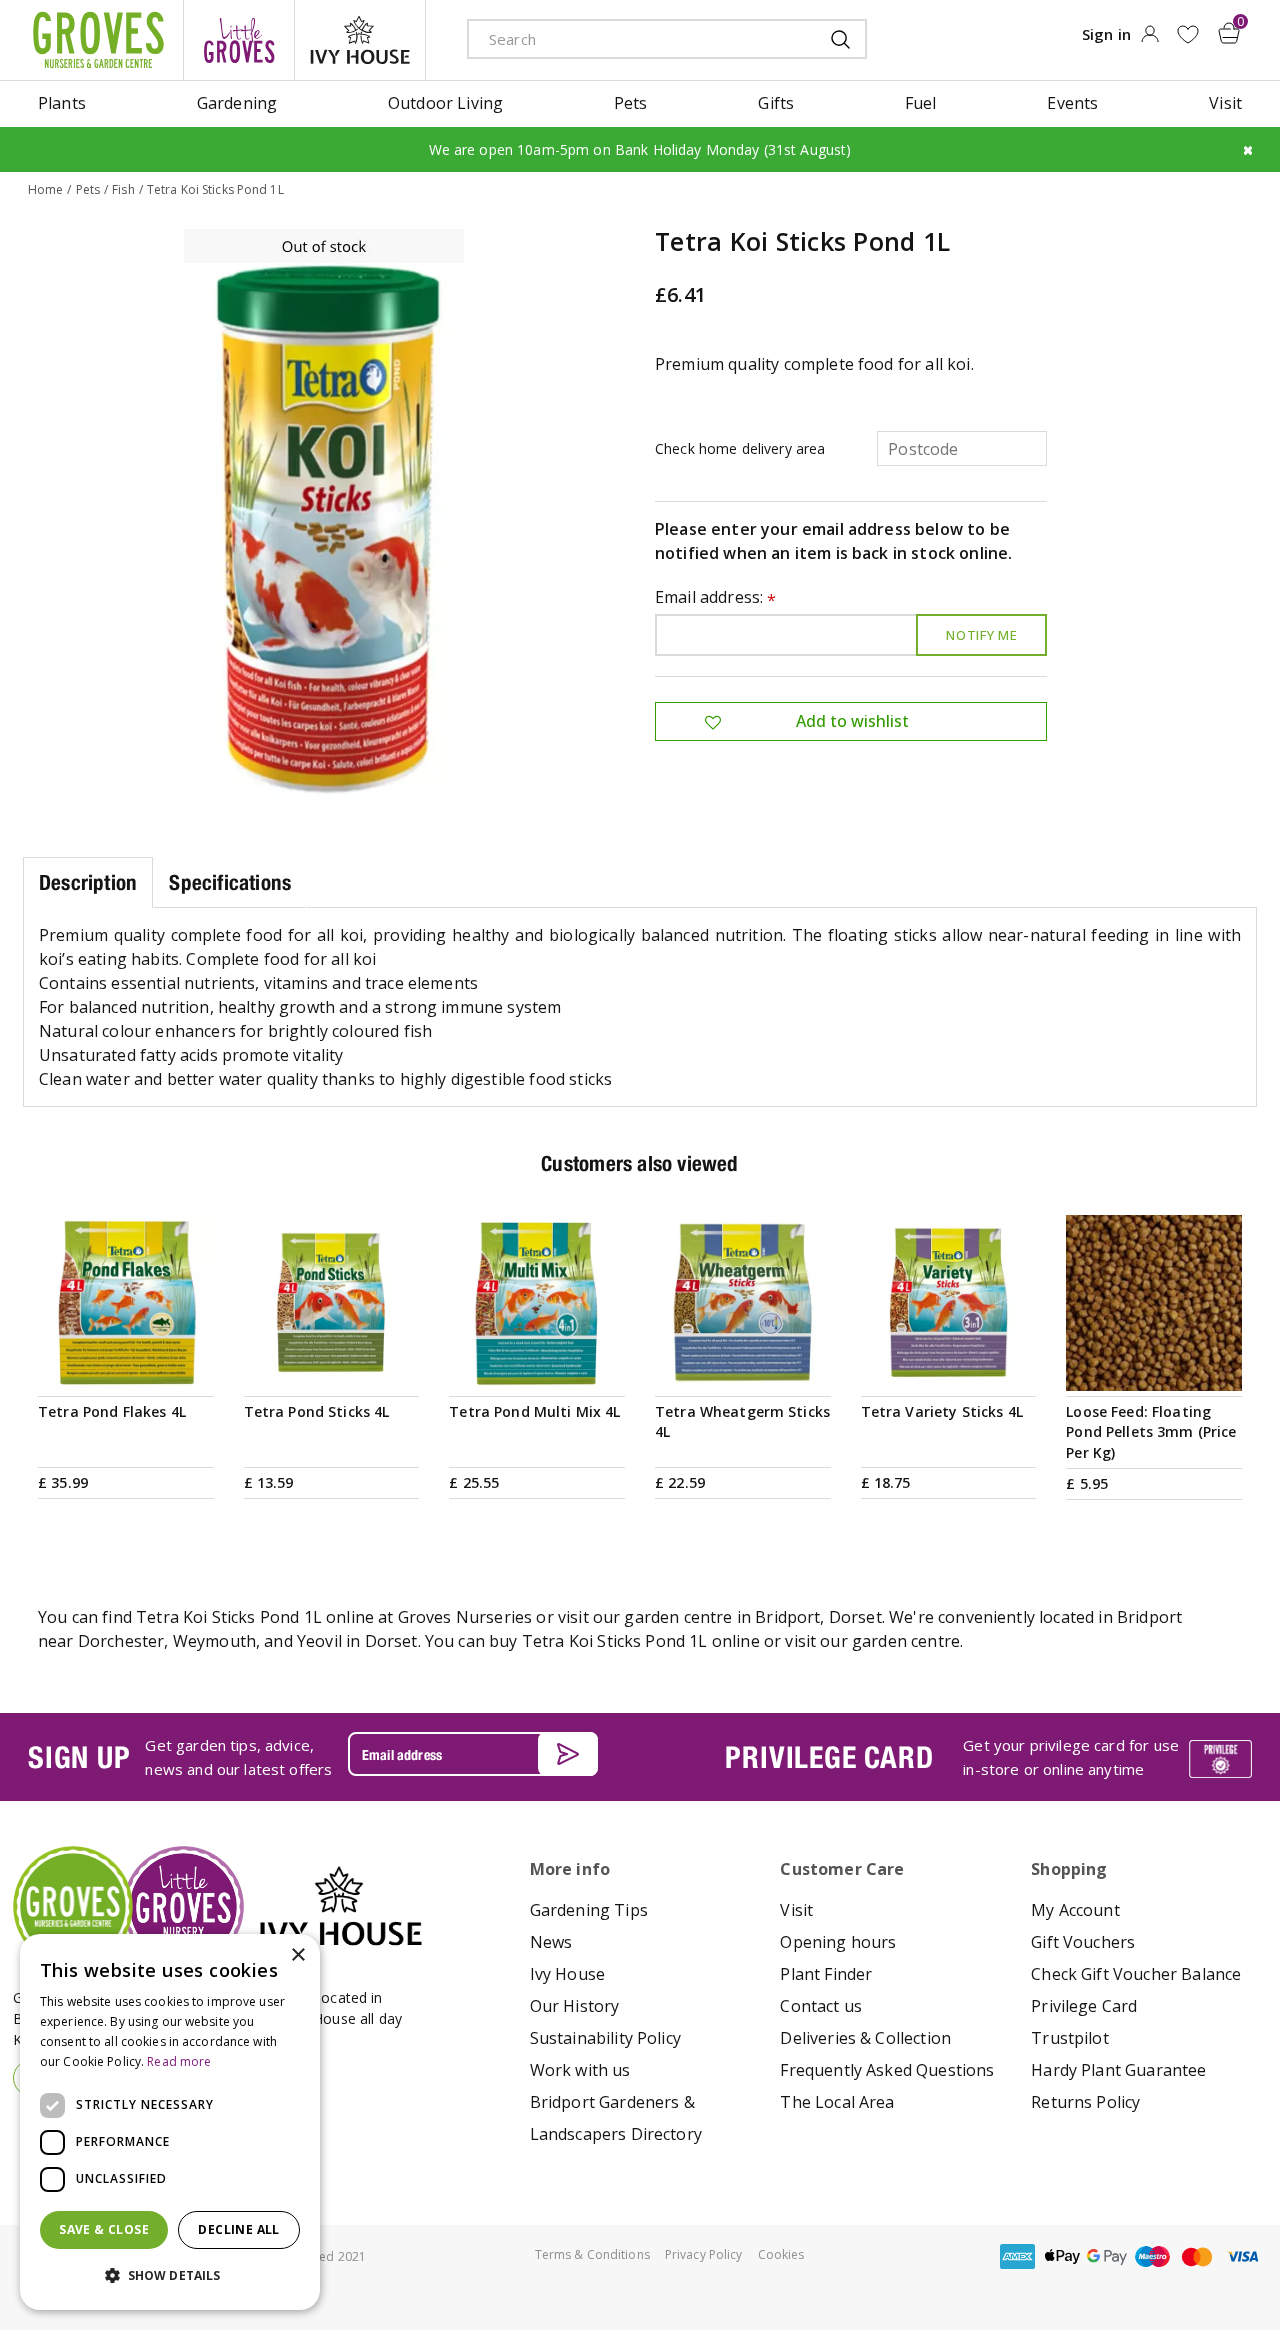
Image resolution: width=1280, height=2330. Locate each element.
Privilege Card (1084, 2006)
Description (88, 882)
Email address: (716, 598)
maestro (1152, 2256)
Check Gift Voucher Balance (1136, 1974)
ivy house (360, 40)
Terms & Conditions (592, 2254)
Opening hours (838, 1942)
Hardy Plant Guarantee (1118, 2070)
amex (1017, 2256)
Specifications (230, 882)
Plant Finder (826, 1974)
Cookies (781, 2254)
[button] (170, 2276)
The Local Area (837, 2102)
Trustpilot (1070, 2038)
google (1107, 2256)
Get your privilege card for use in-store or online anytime (1071, 1757)
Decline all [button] (238, 2229)
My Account (1075, 1910)
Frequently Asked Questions (887, 2070)
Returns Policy (1085, 2102)
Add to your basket (126, 1366)
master (1197, 2256)
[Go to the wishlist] (1187, 34)
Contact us (821, 2006)
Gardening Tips (589, 1910)
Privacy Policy (704, 2254)
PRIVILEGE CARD (829, 1757)
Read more (179, 2061)
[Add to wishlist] (1187, 34)
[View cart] (1229, 33)
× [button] (297, 1955)
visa (1242, 2256)
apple (1062, 2256)
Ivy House (567, 1974)
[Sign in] (1149, 40)
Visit (796, 1910)
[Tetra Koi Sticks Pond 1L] (324, 526)
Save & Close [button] (104, 2229)
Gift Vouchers (1083, 1942)
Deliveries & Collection (865, 2038)
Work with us (580, 2070)
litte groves (239, 40)
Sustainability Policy (605, 2038)
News (551, 1942)
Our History (575, 2006)
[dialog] (170, 2122)
